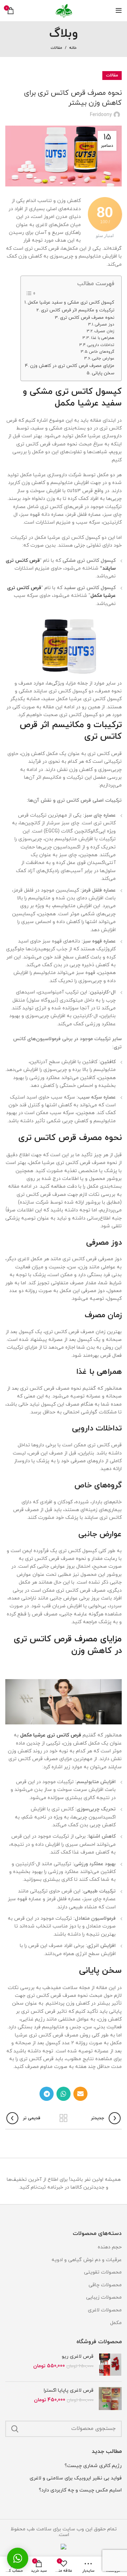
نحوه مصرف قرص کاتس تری (87, 318)
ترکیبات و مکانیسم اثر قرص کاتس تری (78, 310)
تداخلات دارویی (101, 345)
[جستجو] (15, 2429)
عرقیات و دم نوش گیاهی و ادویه (87, 2260)
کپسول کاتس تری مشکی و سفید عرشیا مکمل (71, 302)
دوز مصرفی (105, 324)
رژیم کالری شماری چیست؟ (93, 2466)
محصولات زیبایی (104, 2297)
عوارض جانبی (103, 358)
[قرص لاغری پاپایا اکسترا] (110, 2399)
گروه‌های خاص (102, 352)
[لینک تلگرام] (47, 2094)
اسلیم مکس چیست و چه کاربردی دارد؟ (80, 2490)
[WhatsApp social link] (64, 2094)
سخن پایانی (103, 373)
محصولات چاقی (105, 2285)
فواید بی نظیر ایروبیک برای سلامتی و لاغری (76, 2478)
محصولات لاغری (105, 2310)
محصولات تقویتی (103, 2272)
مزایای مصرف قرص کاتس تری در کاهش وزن (72, 366)
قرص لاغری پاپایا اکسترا (69, 2390)
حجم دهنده (110, 2247)
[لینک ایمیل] (80, 2094)
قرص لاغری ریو (78, 2356)
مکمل (116, 2323)
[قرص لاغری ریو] (110, 2365)
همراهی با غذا (103, 338)
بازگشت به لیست (64, 2118)
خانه (73, 48)
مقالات (56, 48)
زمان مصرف (104, 331)
